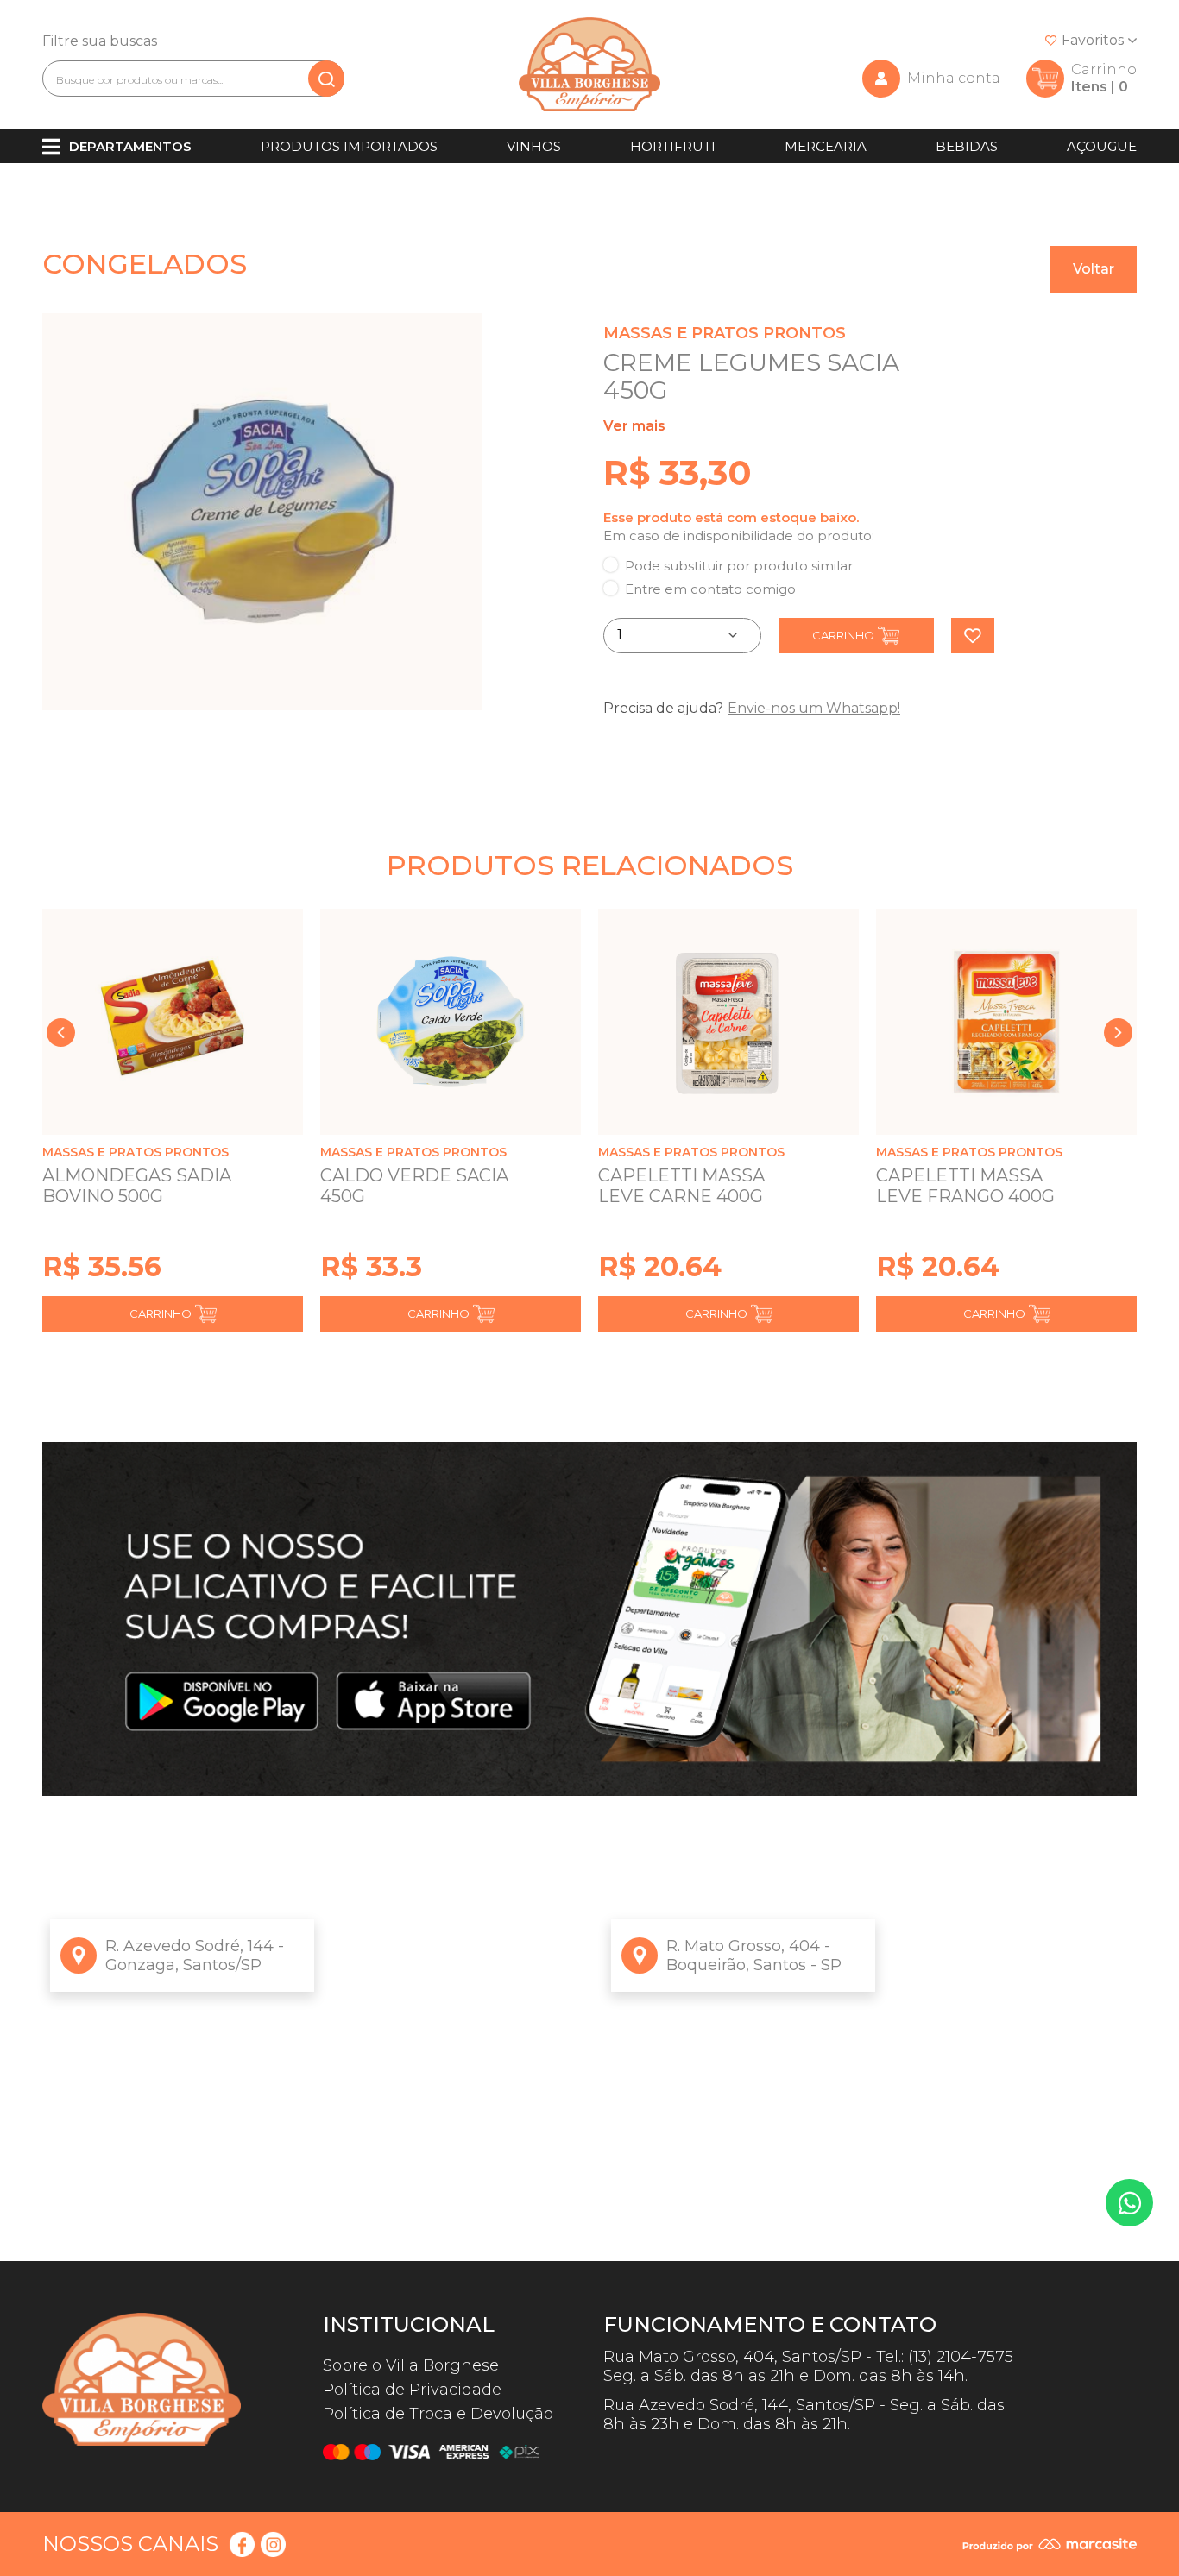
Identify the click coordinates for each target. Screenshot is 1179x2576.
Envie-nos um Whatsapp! (814, 708)
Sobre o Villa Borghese (411, 2365)
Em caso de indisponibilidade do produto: (739, 535)
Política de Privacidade (412, 2390)
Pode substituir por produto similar (739, 566)
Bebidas (967, 146)
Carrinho (843, 635)
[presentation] (61, 1033)
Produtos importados (349, 146)
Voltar (1094, 269)
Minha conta (954, 78)
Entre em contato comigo (710, 589)
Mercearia (826, 146)
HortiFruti (673, 146)
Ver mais (634, 426)
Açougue (1102, 146)
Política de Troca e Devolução (438, 2414)
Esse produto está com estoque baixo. (731, 517)
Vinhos (534, 146)
